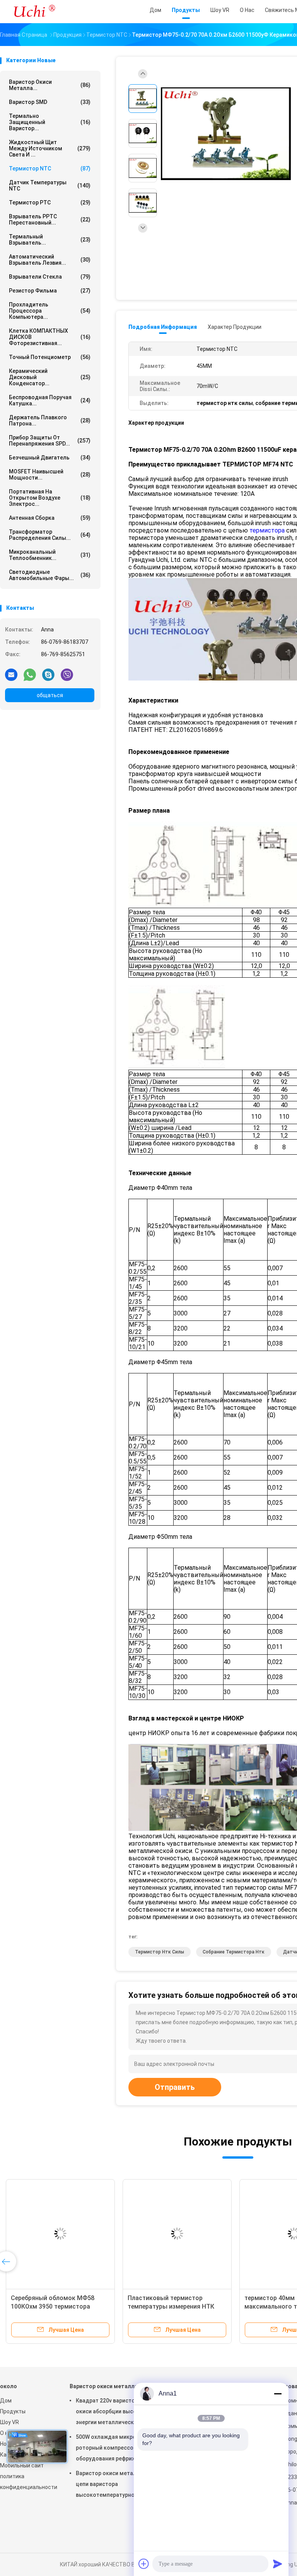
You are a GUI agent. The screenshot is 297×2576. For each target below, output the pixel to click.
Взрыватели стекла (50, 277)
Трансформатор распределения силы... (50, 535)
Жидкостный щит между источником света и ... (50, 148)
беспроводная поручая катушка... (50, 400)
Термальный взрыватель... (50, 240)
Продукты (13, 2411)
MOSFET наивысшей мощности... (50, 475)
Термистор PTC (50, 202)
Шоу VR (9, 2422)
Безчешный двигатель (50, 458)
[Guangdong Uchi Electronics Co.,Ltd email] (11, 674)
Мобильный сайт (22, 2465)
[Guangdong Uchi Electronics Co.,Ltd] (34, 12)
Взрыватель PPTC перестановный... (50, 219)
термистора (267, 530)
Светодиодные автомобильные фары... (50, 575)
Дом (6, 2401)
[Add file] (144, 2564)
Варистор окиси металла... (50, 85)
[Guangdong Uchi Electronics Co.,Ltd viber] (67, 674)
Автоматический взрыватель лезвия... (50, 260)
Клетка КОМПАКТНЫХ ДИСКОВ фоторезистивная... (50, 337)
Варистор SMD (50, 102)
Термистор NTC (50, 168)
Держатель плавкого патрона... (50, 420)
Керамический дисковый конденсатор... (50, 377)
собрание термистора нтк (234, 1952)
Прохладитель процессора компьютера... (50, 311)
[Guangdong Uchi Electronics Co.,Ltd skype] (48, 674)
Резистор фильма (50, 291)
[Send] (278, 2564)
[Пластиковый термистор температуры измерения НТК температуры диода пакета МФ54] (177, 2234)
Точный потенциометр (50, 357)
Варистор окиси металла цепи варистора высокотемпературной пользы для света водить (110, 2485)
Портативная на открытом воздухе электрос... (50, 498)
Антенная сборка (50, 518)
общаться (50, 695)
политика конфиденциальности (27, 2482)
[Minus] (278, 2394)
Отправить (175, 2087)
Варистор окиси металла (104, 2386)
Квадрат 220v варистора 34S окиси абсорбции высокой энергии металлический (114, 2411)
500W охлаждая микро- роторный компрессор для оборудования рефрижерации (115, 2448)
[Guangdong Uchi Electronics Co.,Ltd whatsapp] (30, 674)
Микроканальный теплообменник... (50, 555)
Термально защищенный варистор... (50, 122)
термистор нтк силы (160, 1952)
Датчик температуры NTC (50, 185)
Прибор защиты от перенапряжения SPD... (50, 441)
